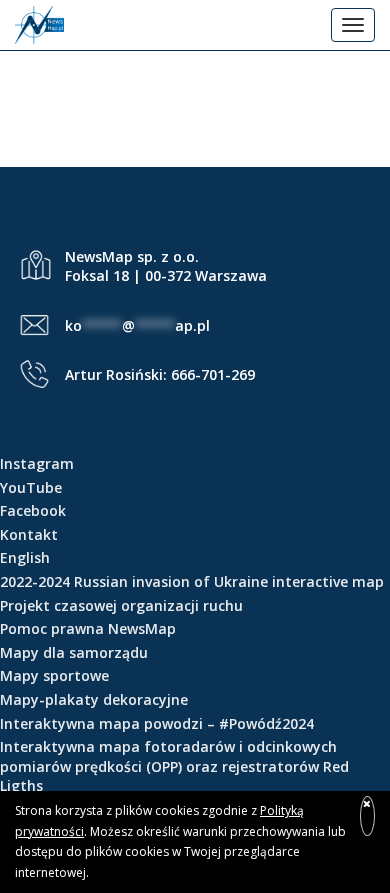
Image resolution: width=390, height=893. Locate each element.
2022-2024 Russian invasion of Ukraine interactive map (192, 581)
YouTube (31, 487)
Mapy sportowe (54, 675)
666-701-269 (213, 374)
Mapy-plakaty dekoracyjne (94, 699)
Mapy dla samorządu (74, 652)
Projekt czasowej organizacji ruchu (121, 605)
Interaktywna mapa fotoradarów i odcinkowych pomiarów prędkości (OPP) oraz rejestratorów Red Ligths (174, 766)
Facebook (33, 510)
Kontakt (29, 534)
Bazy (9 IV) (195, 91)
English (25, 557)
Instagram (37, 463)
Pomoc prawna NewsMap (88, 628)
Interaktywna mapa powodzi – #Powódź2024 (157, 723)
